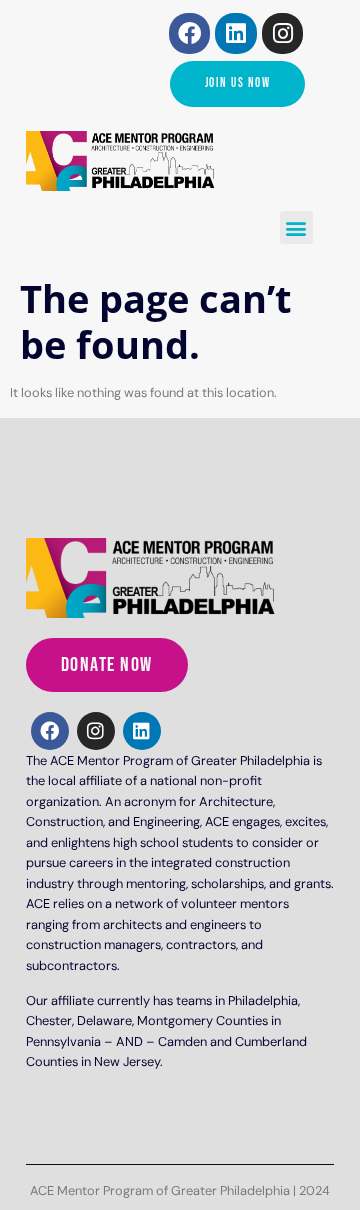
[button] (296, 227)
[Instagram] (282, 33)
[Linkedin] (235, 33)
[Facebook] (189, 33)
